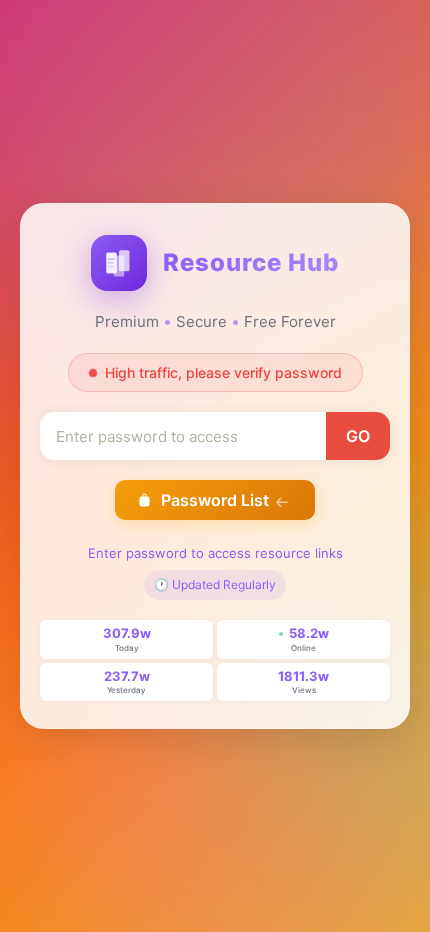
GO (358, 436)
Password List (215, 500)
